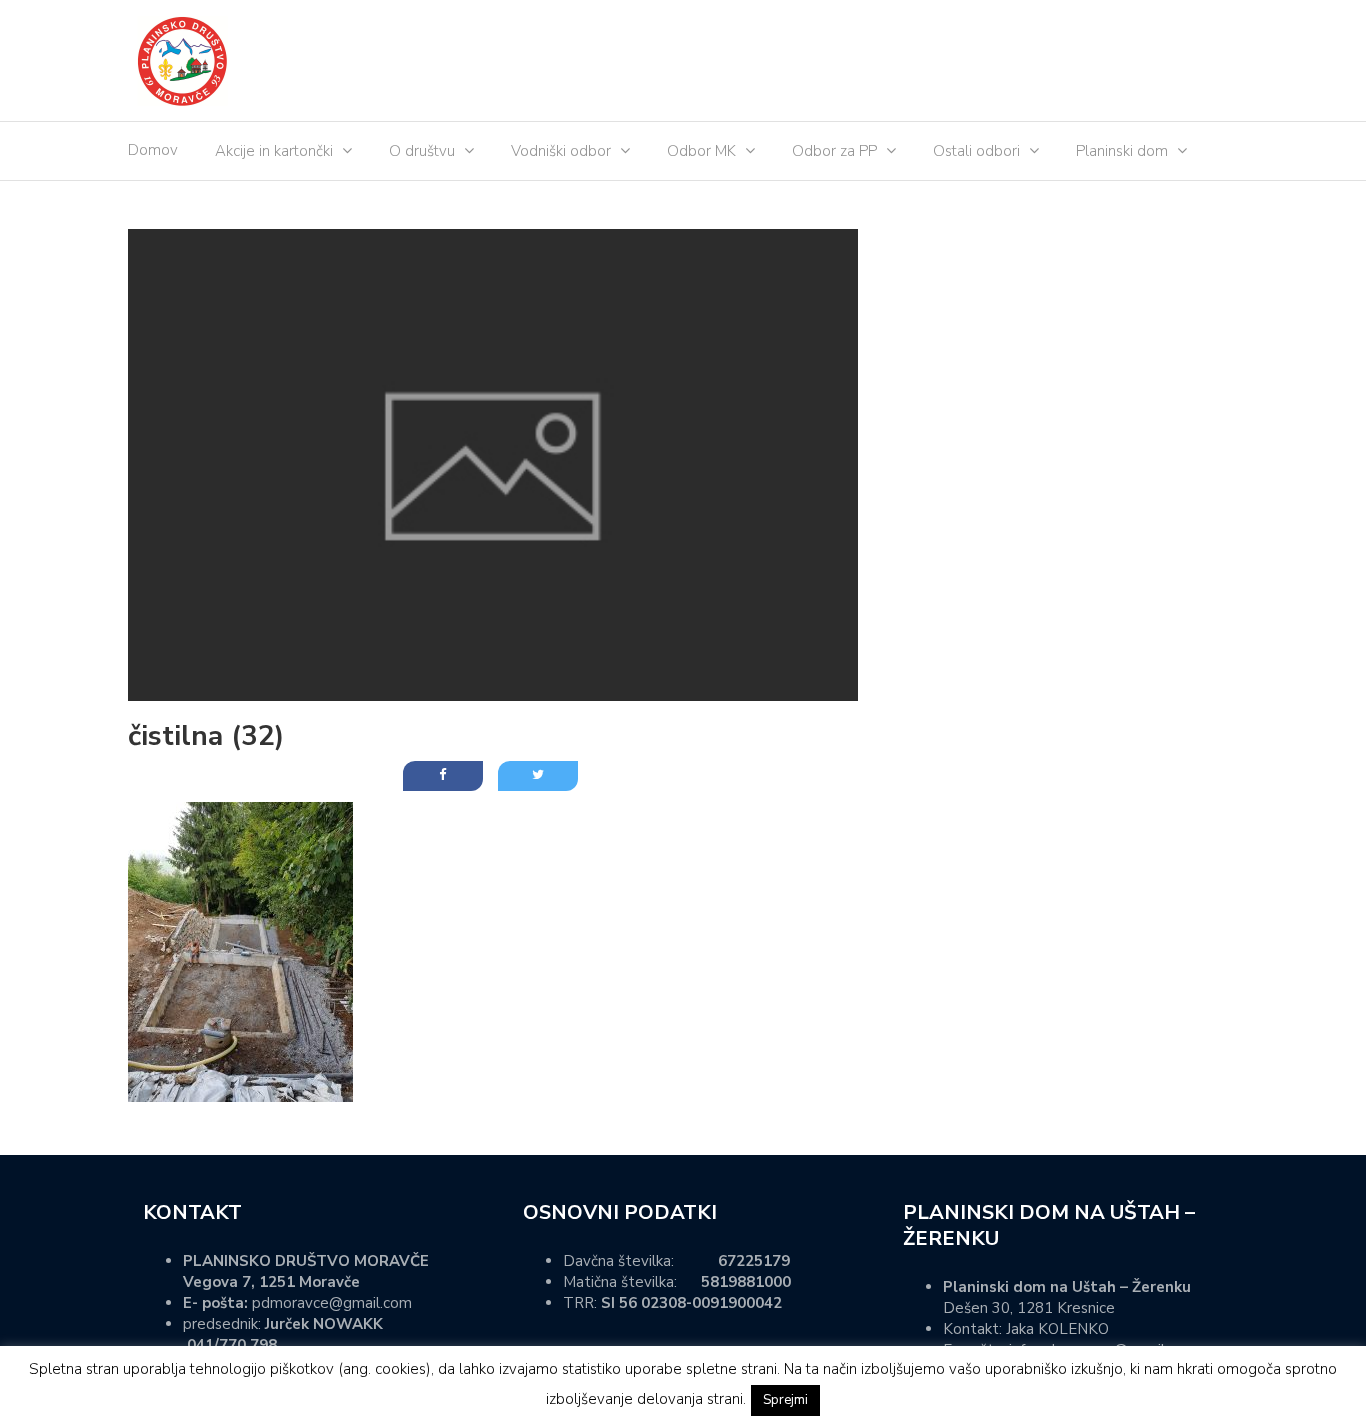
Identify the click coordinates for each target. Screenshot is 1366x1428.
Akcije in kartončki (274, 151)
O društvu (422, 151)
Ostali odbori (976, 151)
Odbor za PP (834, 151)
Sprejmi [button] (785, 1400)
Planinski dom (1122, 151)
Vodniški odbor (561, 151)
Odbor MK (701, 151)
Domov (153, 150)
